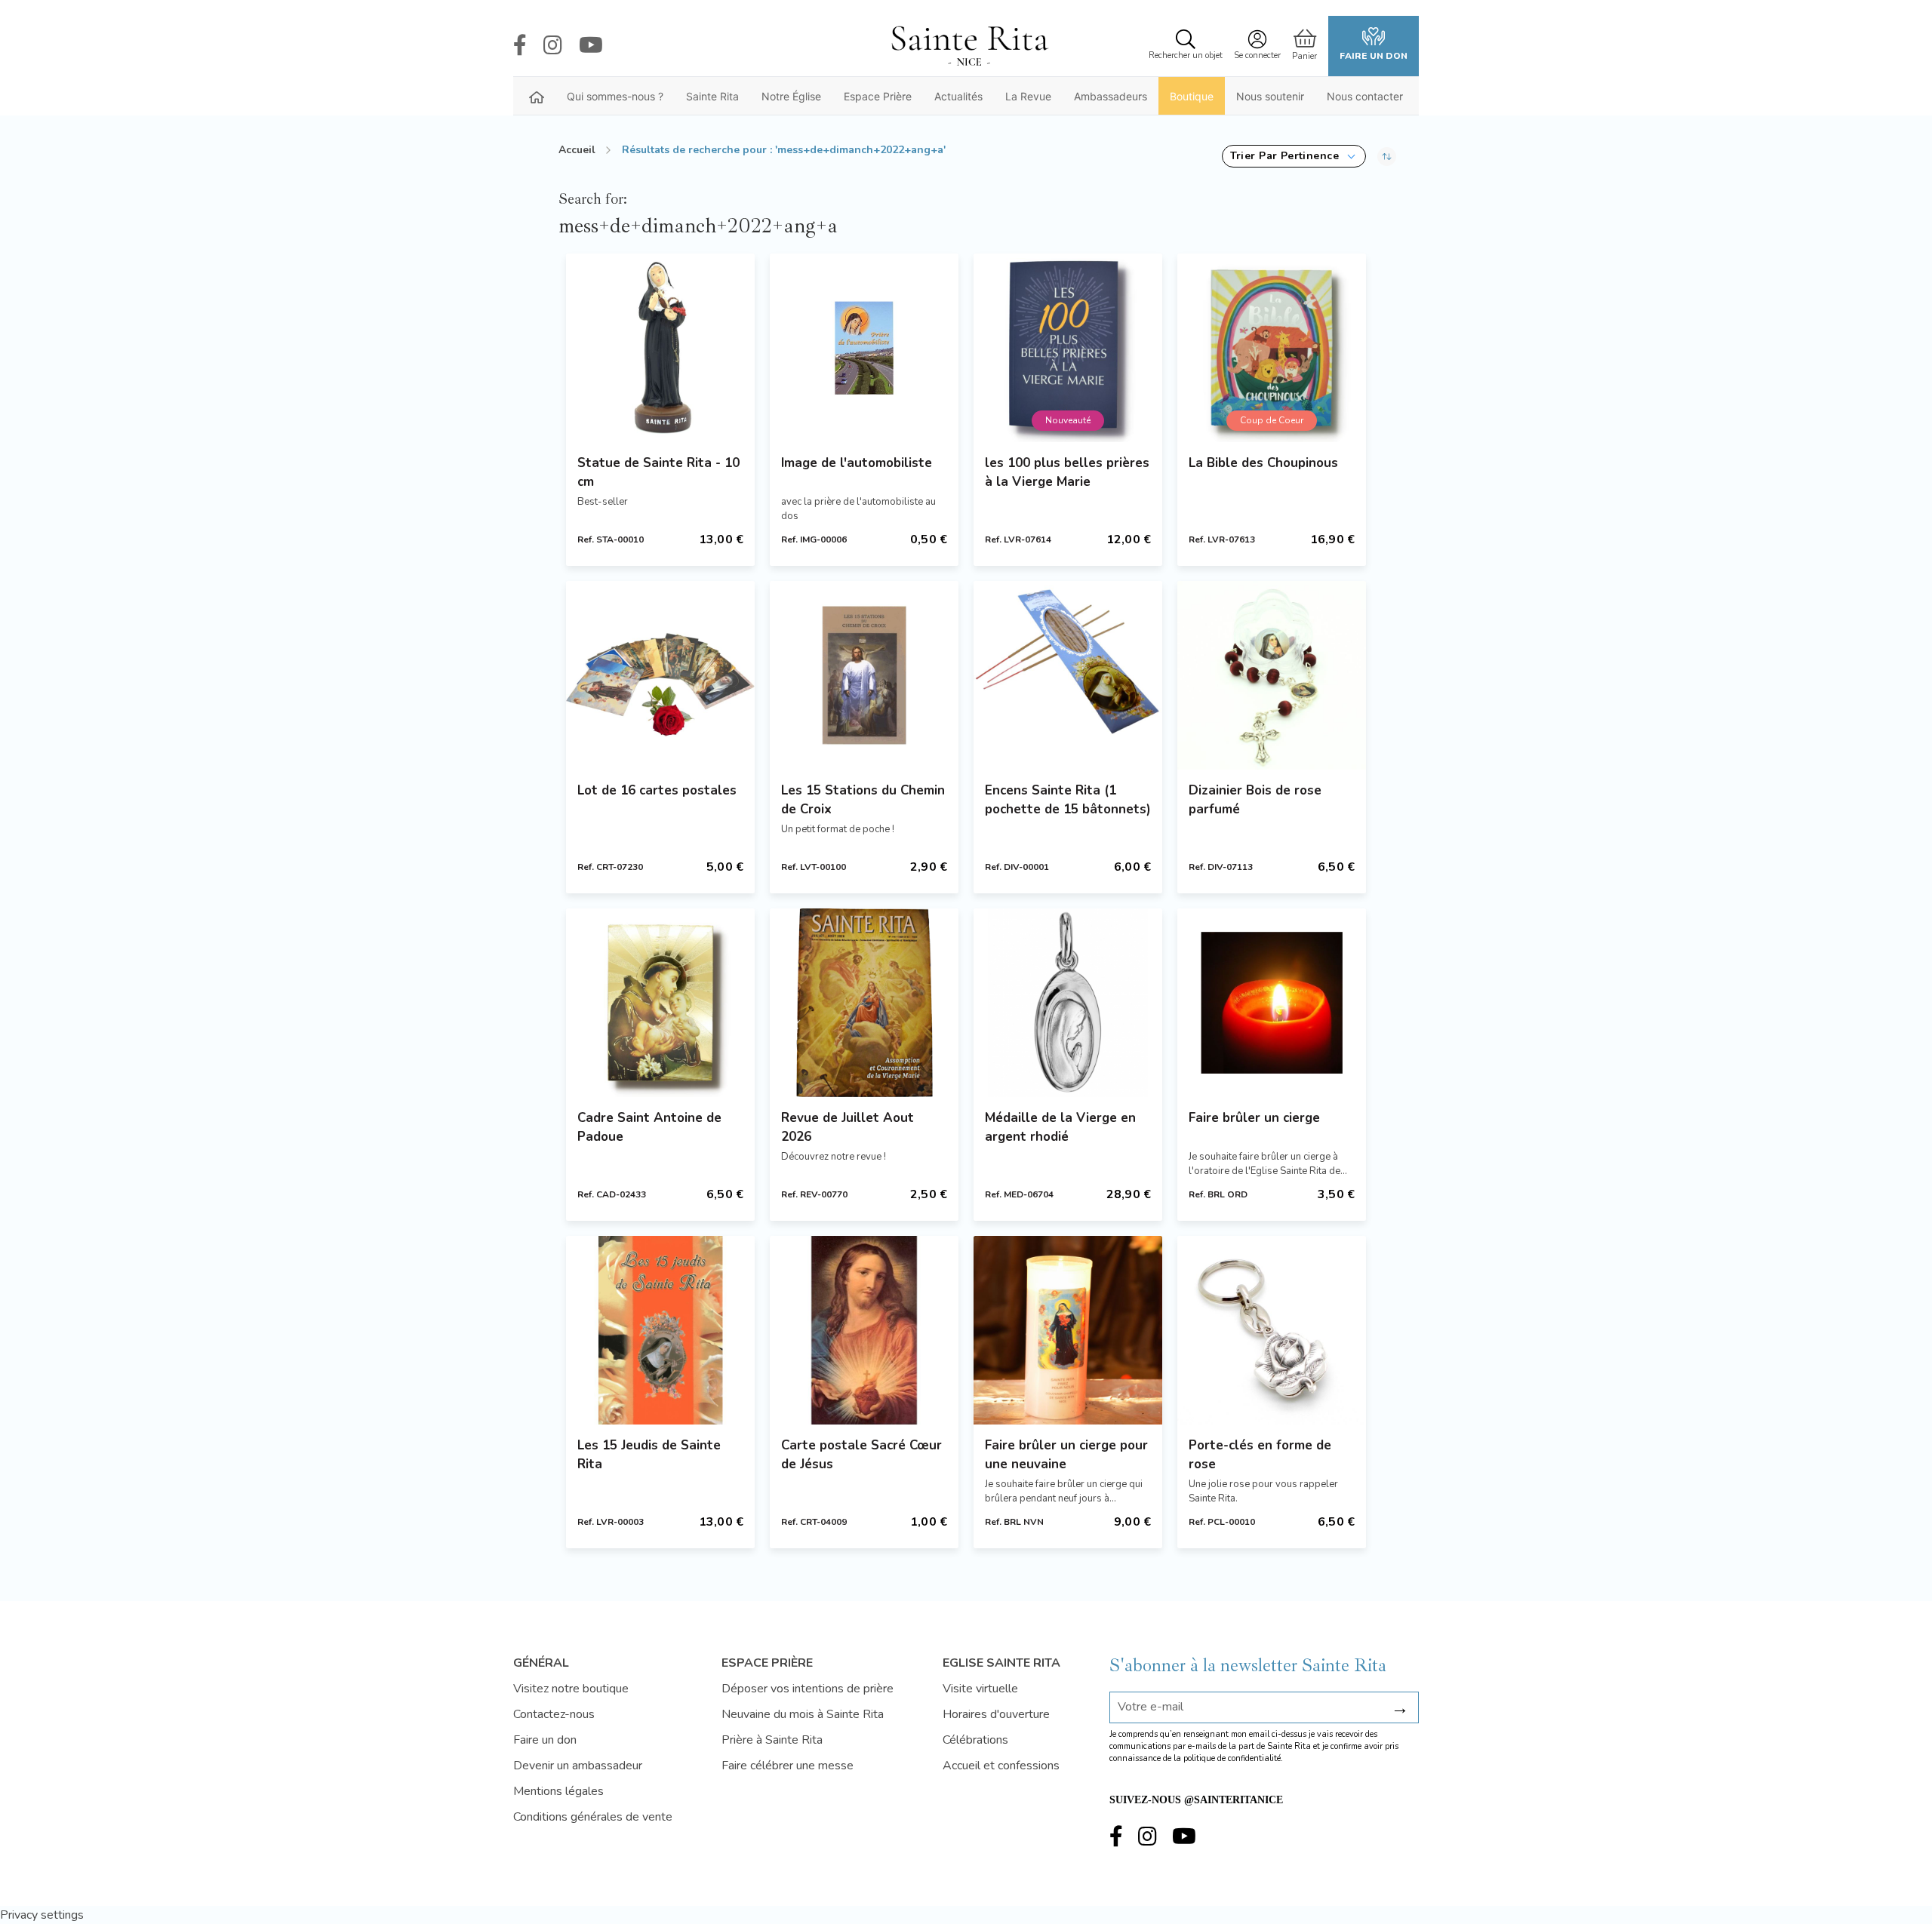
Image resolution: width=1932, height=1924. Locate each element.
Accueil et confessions (1001, 1766)
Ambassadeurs (1111, 96)
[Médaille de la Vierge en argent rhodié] (1068, 1003)
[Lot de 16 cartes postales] (660, 675)
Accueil (577, 150)
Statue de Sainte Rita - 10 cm (658, 472)
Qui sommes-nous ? (615, 96)
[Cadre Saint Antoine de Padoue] (660, 1003)
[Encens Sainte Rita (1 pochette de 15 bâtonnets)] (1068, 675)
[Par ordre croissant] (1387, 156)
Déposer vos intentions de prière (808, 1689)
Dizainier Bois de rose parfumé (1255, 800)
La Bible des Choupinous (1263, 463)
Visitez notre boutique (571, 1689)
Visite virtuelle (980, 1689)
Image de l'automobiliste (857, 463)
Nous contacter (1365, 96)
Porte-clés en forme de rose (1260, 1455)
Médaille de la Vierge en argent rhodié (1060, 1127)
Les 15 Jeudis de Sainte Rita (649, 1455)
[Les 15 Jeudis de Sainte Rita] (660, 1330)
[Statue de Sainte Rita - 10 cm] (660, 348)
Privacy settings (42, 1915)
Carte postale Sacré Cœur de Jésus (861, 1455)
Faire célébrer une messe (788, 1766)
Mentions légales (558, 1791)
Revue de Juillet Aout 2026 (848, 1127)
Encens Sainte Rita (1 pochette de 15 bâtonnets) (1068, 800)
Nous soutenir (1270, 96)
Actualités (958, 96)
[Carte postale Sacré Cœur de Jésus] (864, 1330)
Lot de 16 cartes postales (657, 790)
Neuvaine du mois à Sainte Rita (803, 1714)
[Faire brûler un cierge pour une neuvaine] (1068, 1330)
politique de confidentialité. (1233, 1758)
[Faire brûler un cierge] (1272, 1003)
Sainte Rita (712, 96)
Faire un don (1374, 56)
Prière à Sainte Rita (772, 1740)
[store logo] (969, 46)
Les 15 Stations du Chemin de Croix (863, 800)
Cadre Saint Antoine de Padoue (649, 1127)
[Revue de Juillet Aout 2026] (864, 1003)
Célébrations (975, 1740)
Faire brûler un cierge (1254, 1118)
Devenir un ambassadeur (578, 1766)
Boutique (1192, 96)
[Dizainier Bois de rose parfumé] (1272, 675)
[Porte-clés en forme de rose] (1272, 1330)
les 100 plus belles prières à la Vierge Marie (1067, 472)
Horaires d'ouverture (996, 1714)
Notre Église (791, 96)
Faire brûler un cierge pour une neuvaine (1066, 1455)
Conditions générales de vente (593, 1817)
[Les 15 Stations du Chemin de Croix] (864, 675)
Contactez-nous (554, 1714)
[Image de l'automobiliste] (864, 348)
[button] (1294, 156)
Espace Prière (878, 96)
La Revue (1028, 96)
